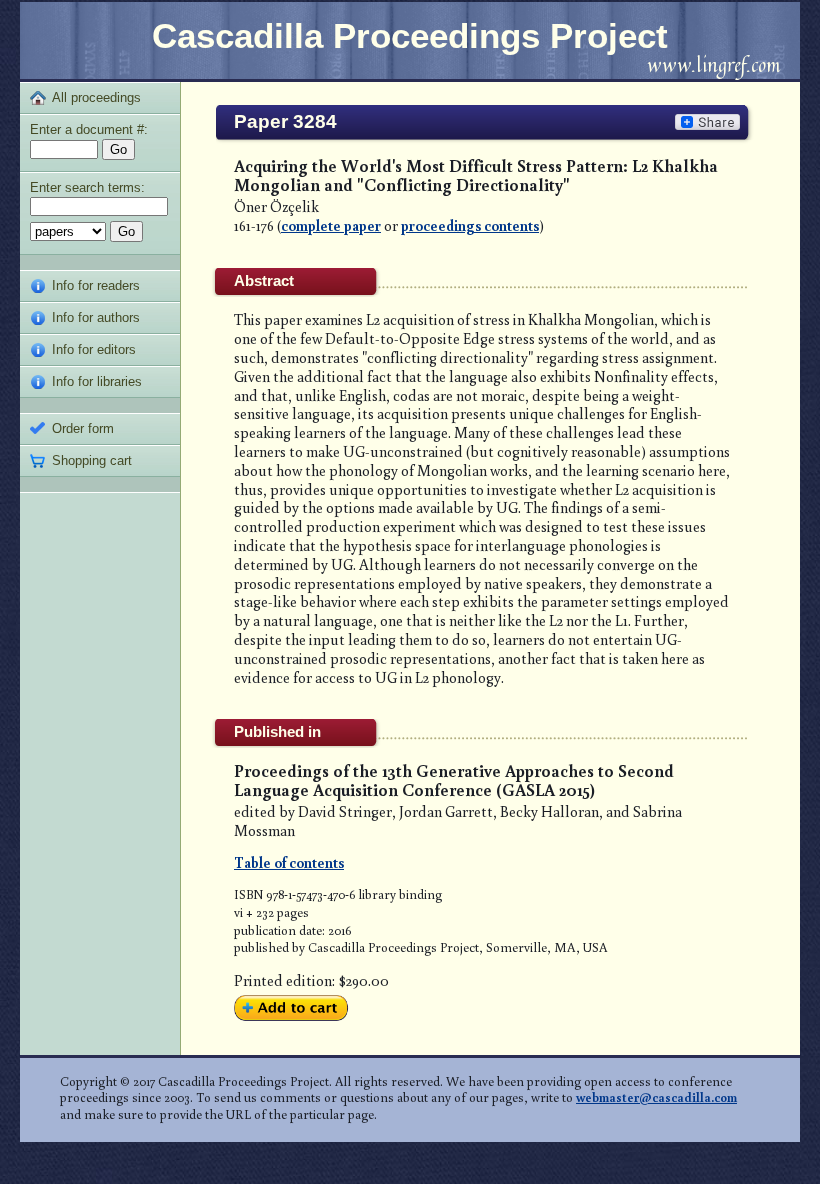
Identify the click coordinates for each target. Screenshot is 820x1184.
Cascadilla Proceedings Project (410, 35)
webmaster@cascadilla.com (656, 1097)
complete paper (331, 225)
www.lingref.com (713, 64)
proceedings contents (470, 225)
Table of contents (289, 862)
